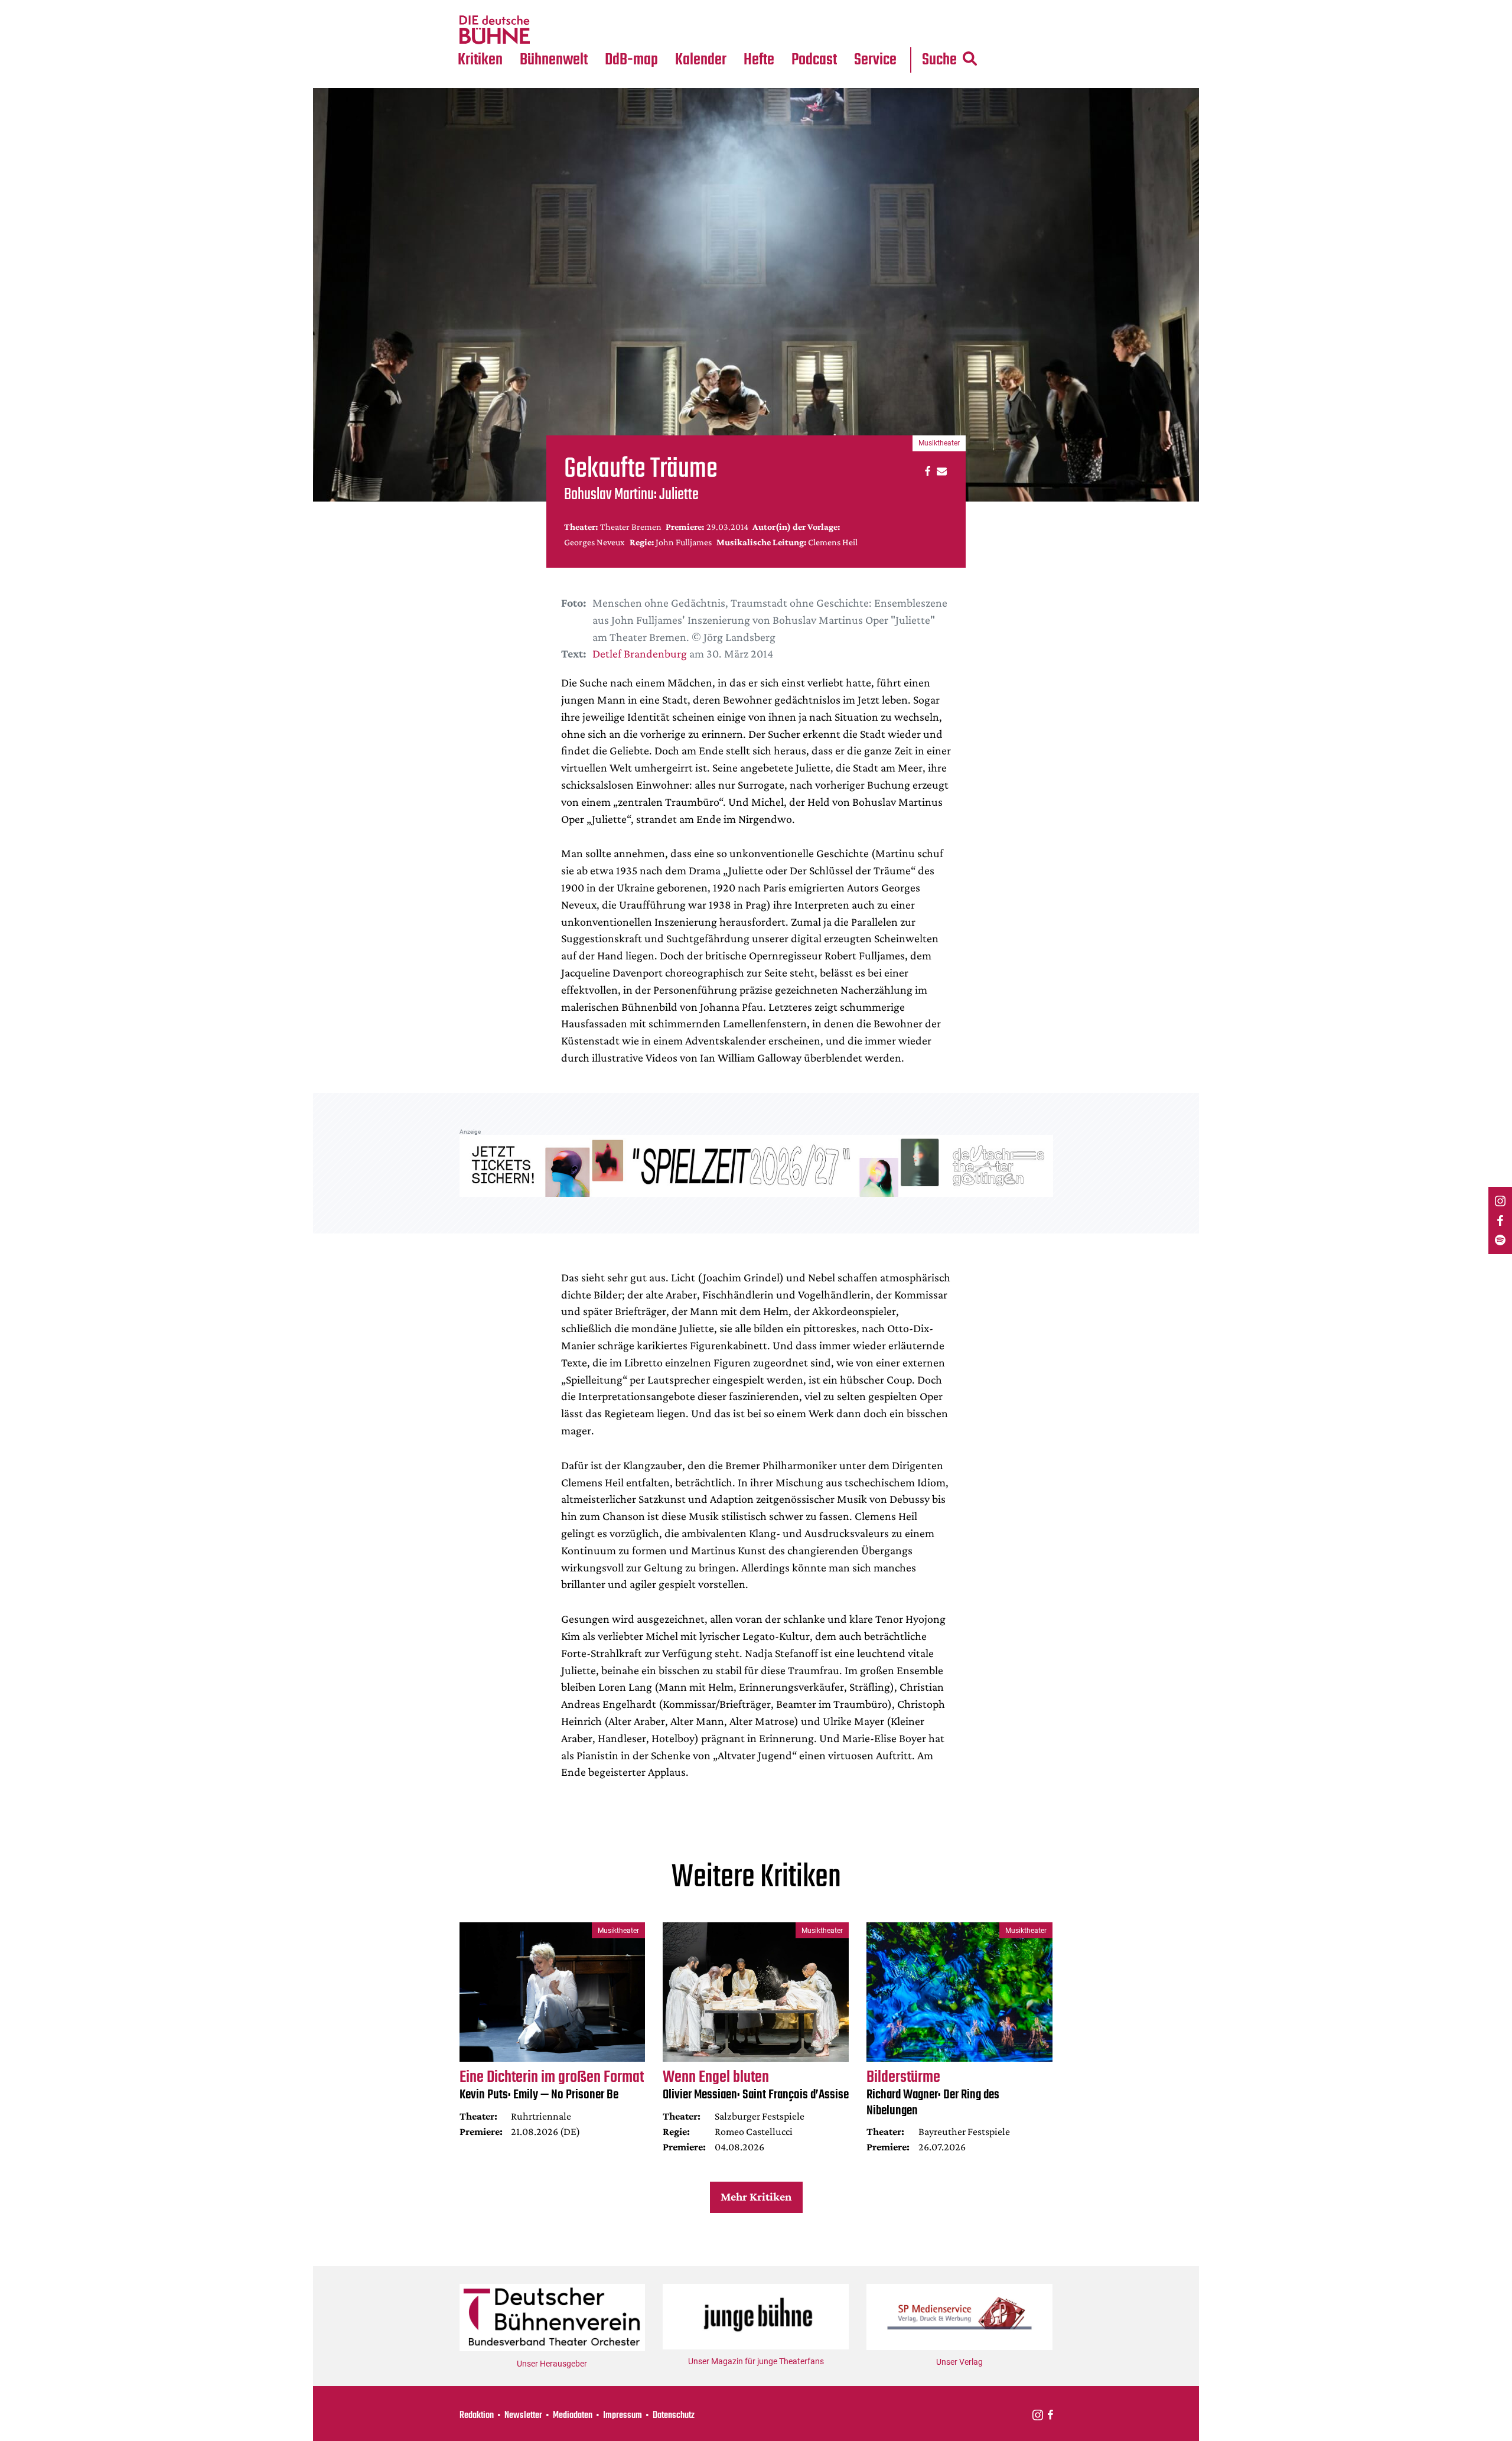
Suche (939, 60)
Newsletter (523, 2416)
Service (875, 60)
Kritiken (480, 60)
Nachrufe (545, 7)
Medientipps (552, 30)
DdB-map (631, 60)
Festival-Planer (715, 30)
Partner (875, 7)
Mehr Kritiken (756, 2196)
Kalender (701, 60)
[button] (926, 471)
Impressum (623, 2416)
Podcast (814, 60)
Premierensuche (717, 7)
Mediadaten (885, 30)
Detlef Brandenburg (640, 653)
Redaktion (477, 2416)
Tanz (473, 7)
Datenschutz (674, 2416)
